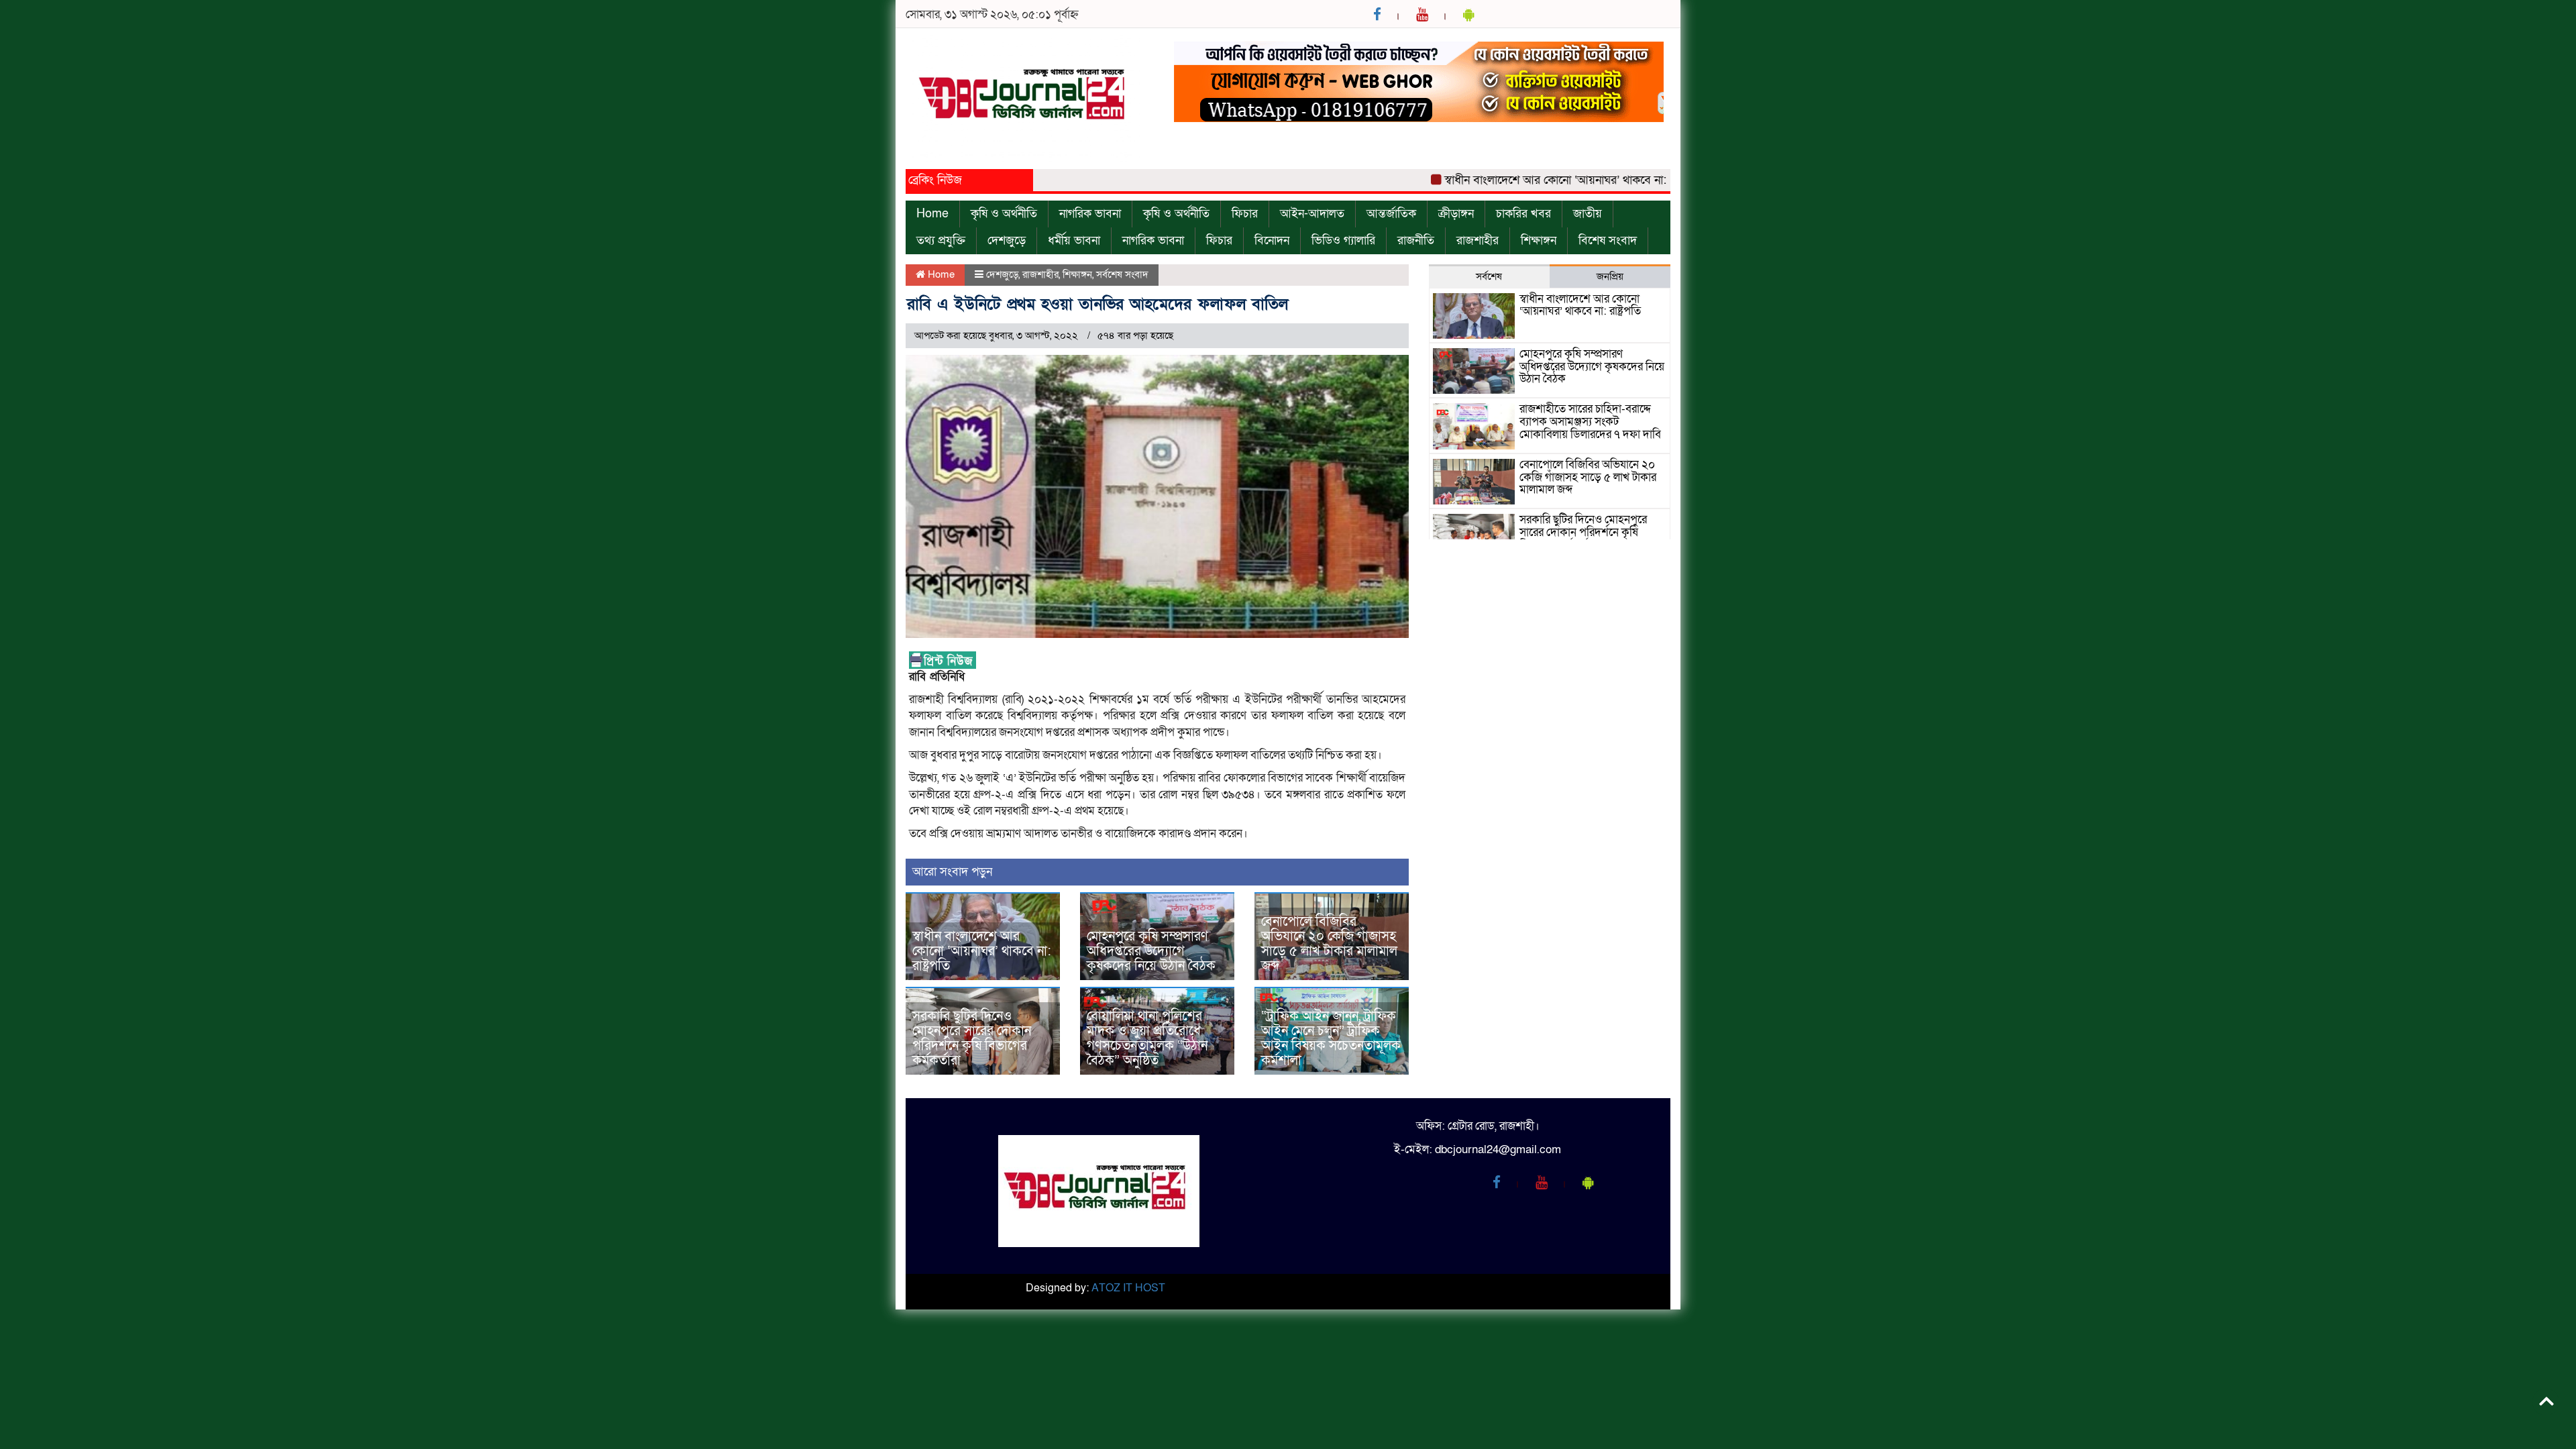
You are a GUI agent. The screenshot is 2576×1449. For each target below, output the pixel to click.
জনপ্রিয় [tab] (1610, 276)
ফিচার (1245, 214)
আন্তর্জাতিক (1391, 214)
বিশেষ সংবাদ (1608, 240)
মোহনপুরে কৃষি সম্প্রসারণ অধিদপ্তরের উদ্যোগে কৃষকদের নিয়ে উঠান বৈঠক (1151, 951)
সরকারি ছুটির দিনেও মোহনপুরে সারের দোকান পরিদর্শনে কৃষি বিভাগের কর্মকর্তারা (972, 1038)
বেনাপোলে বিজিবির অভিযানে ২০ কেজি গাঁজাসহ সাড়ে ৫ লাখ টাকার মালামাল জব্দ (1329, 944)
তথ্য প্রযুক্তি (941, 240)
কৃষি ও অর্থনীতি (1004, 214)
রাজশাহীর (1478, 240)
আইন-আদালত (1312, 214)
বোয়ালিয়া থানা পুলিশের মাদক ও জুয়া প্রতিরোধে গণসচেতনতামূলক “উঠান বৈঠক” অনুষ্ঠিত (1147, 1038)
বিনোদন (1272, 240)
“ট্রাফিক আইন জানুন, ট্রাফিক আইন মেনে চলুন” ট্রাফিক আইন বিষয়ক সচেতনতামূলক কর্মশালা (1331, 1038)
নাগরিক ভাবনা (1090, 214)
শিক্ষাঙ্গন (1539, 240)
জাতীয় (1588, 214)
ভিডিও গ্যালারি (1343, 240)
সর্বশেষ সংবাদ (1122, 274)
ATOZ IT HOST (1128, 1288)
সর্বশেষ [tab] (1489, 276)
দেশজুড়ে (1007, 240)
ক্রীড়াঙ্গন (1456, 214)
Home (932, 214)
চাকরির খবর (1523, 214)
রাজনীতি (1416, 240)
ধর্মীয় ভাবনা (1074, 240)
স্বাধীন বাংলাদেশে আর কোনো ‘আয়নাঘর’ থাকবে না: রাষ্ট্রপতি (1529, 180)
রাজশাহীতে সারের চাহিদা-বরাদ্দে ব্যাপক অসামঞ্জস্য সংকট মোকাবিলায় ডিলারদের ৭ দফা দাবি (1590, 421)
